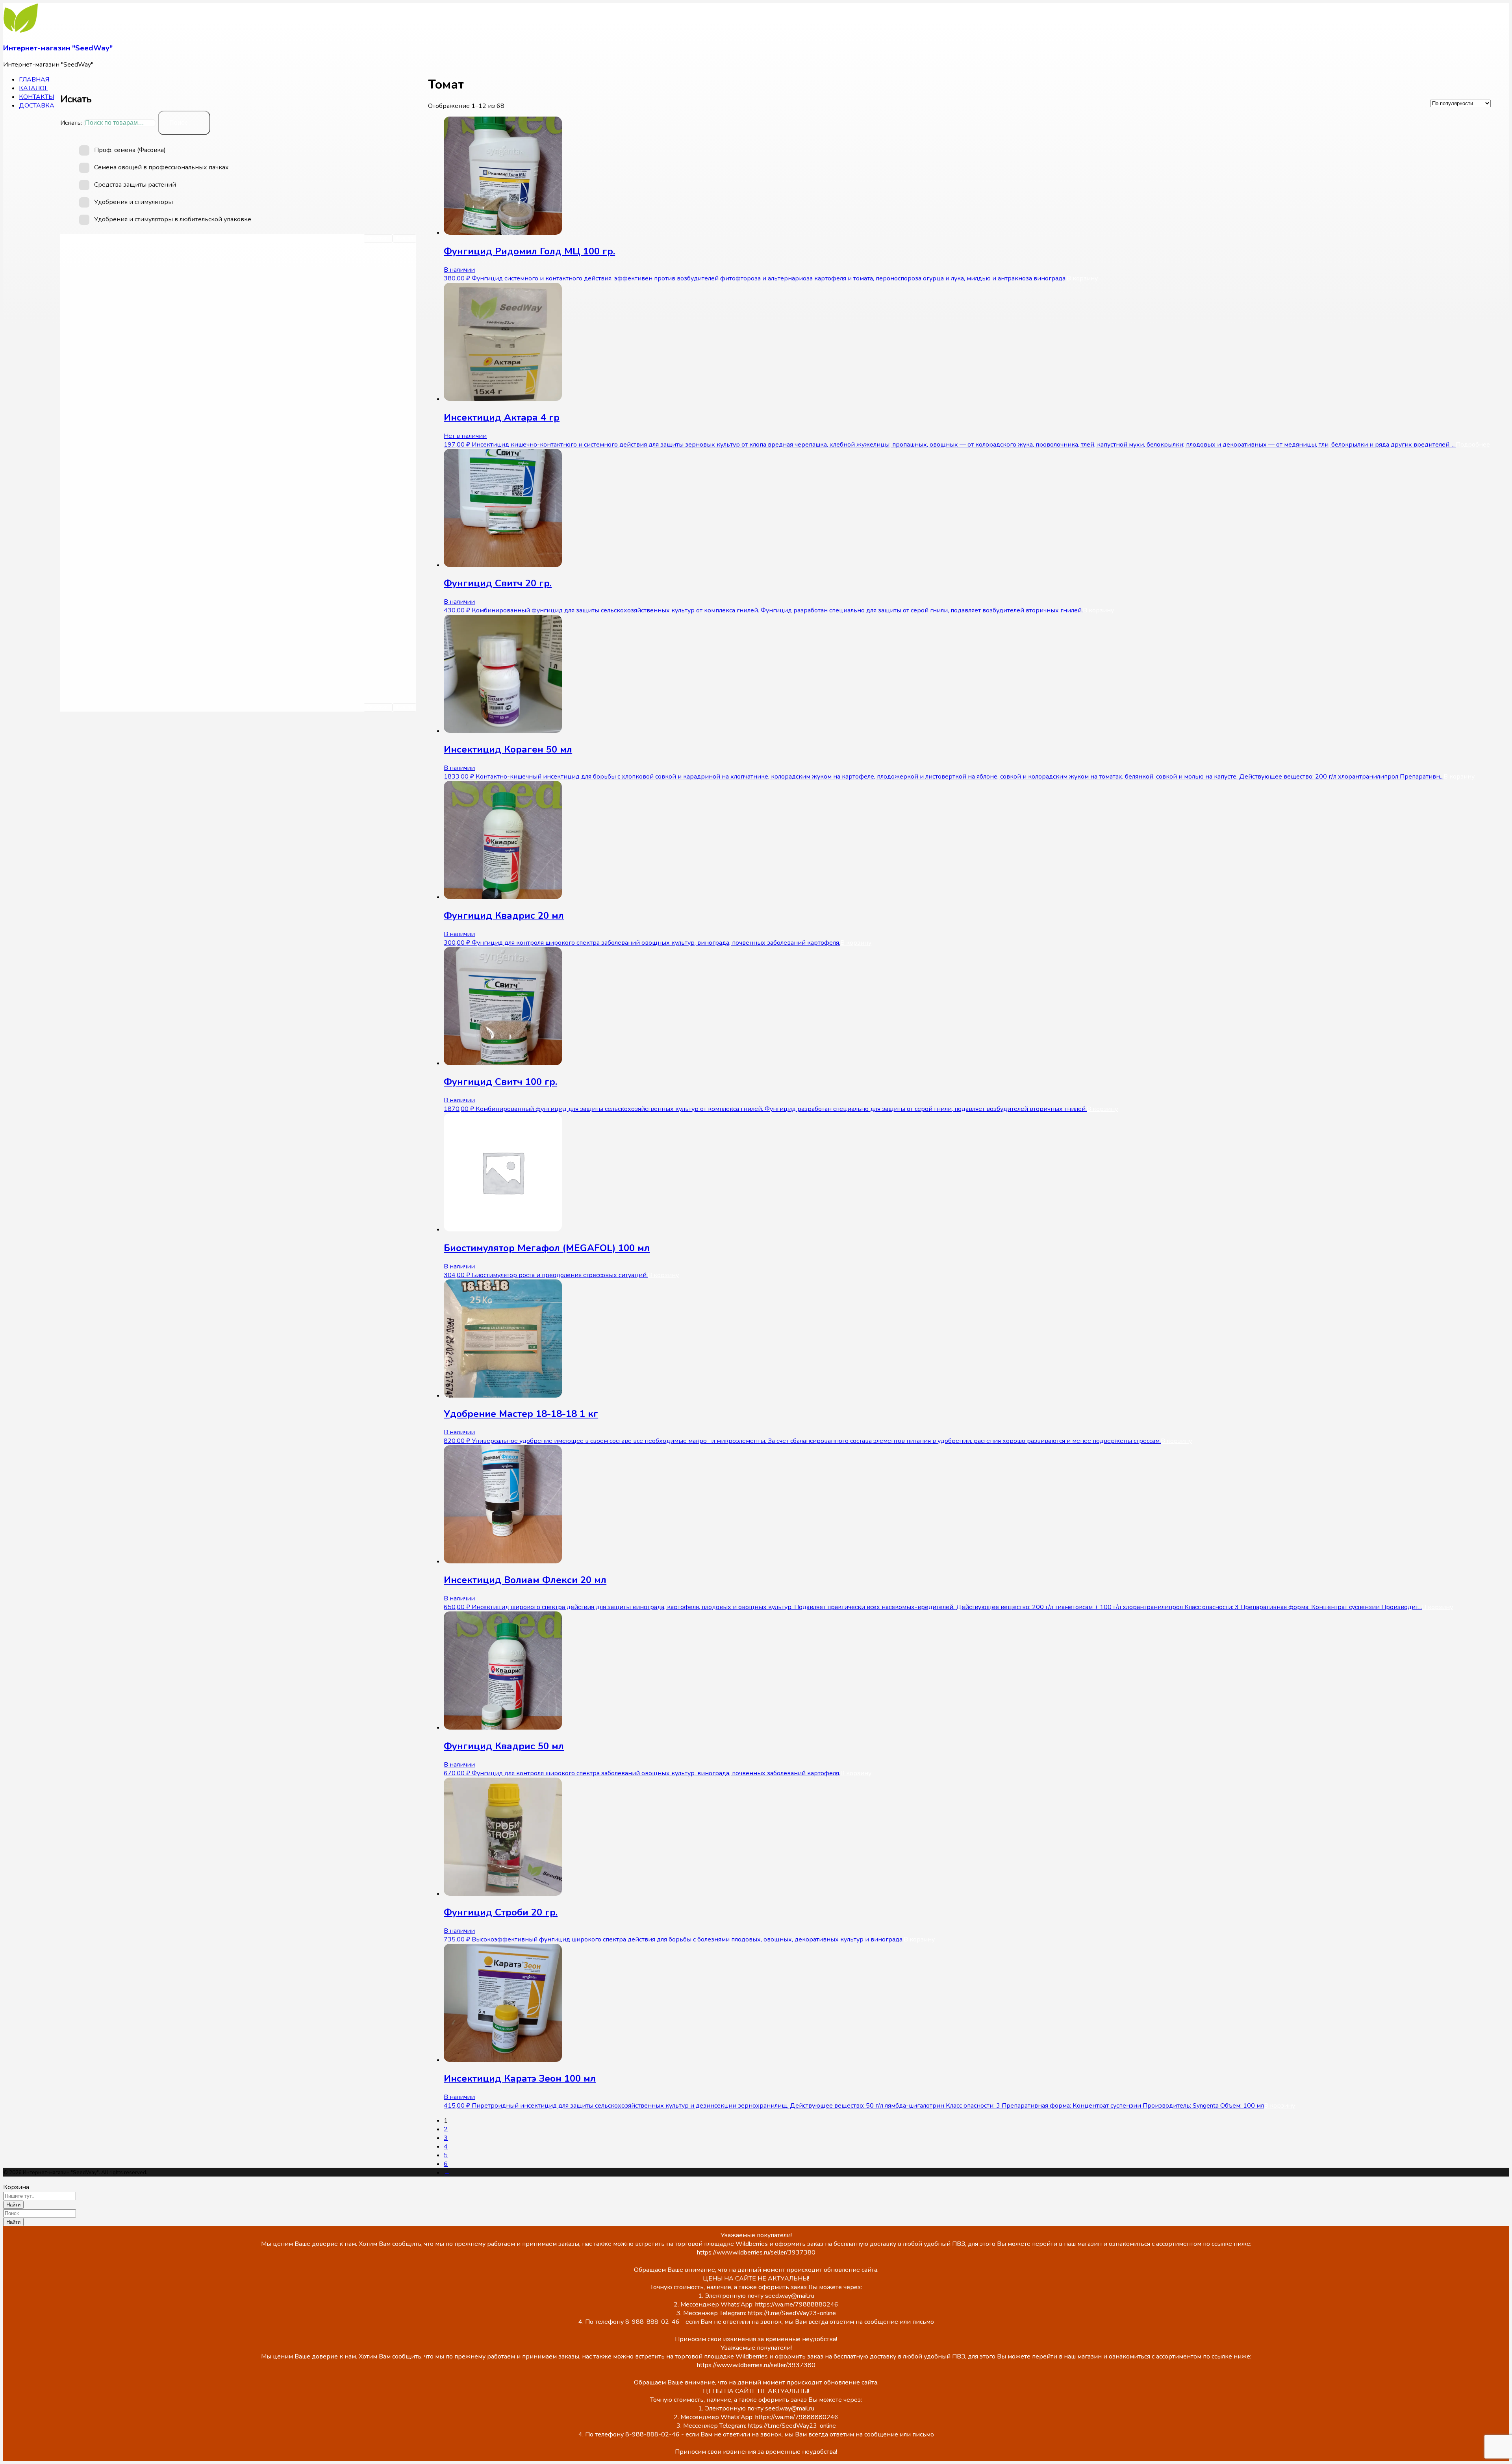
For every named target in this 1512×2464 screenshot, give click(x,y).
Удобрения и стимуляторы (133, 202)
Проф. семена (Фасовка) (130, 150)
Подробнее (1473, 445)
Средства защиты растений (135, 185)
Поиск (178, 123)
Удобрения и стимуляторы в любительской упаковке (173, 219)
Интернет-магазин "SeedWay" (58, 48)
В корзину (1082, 278)
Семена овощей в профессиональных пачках (161, 167)
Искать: (71, 123)
